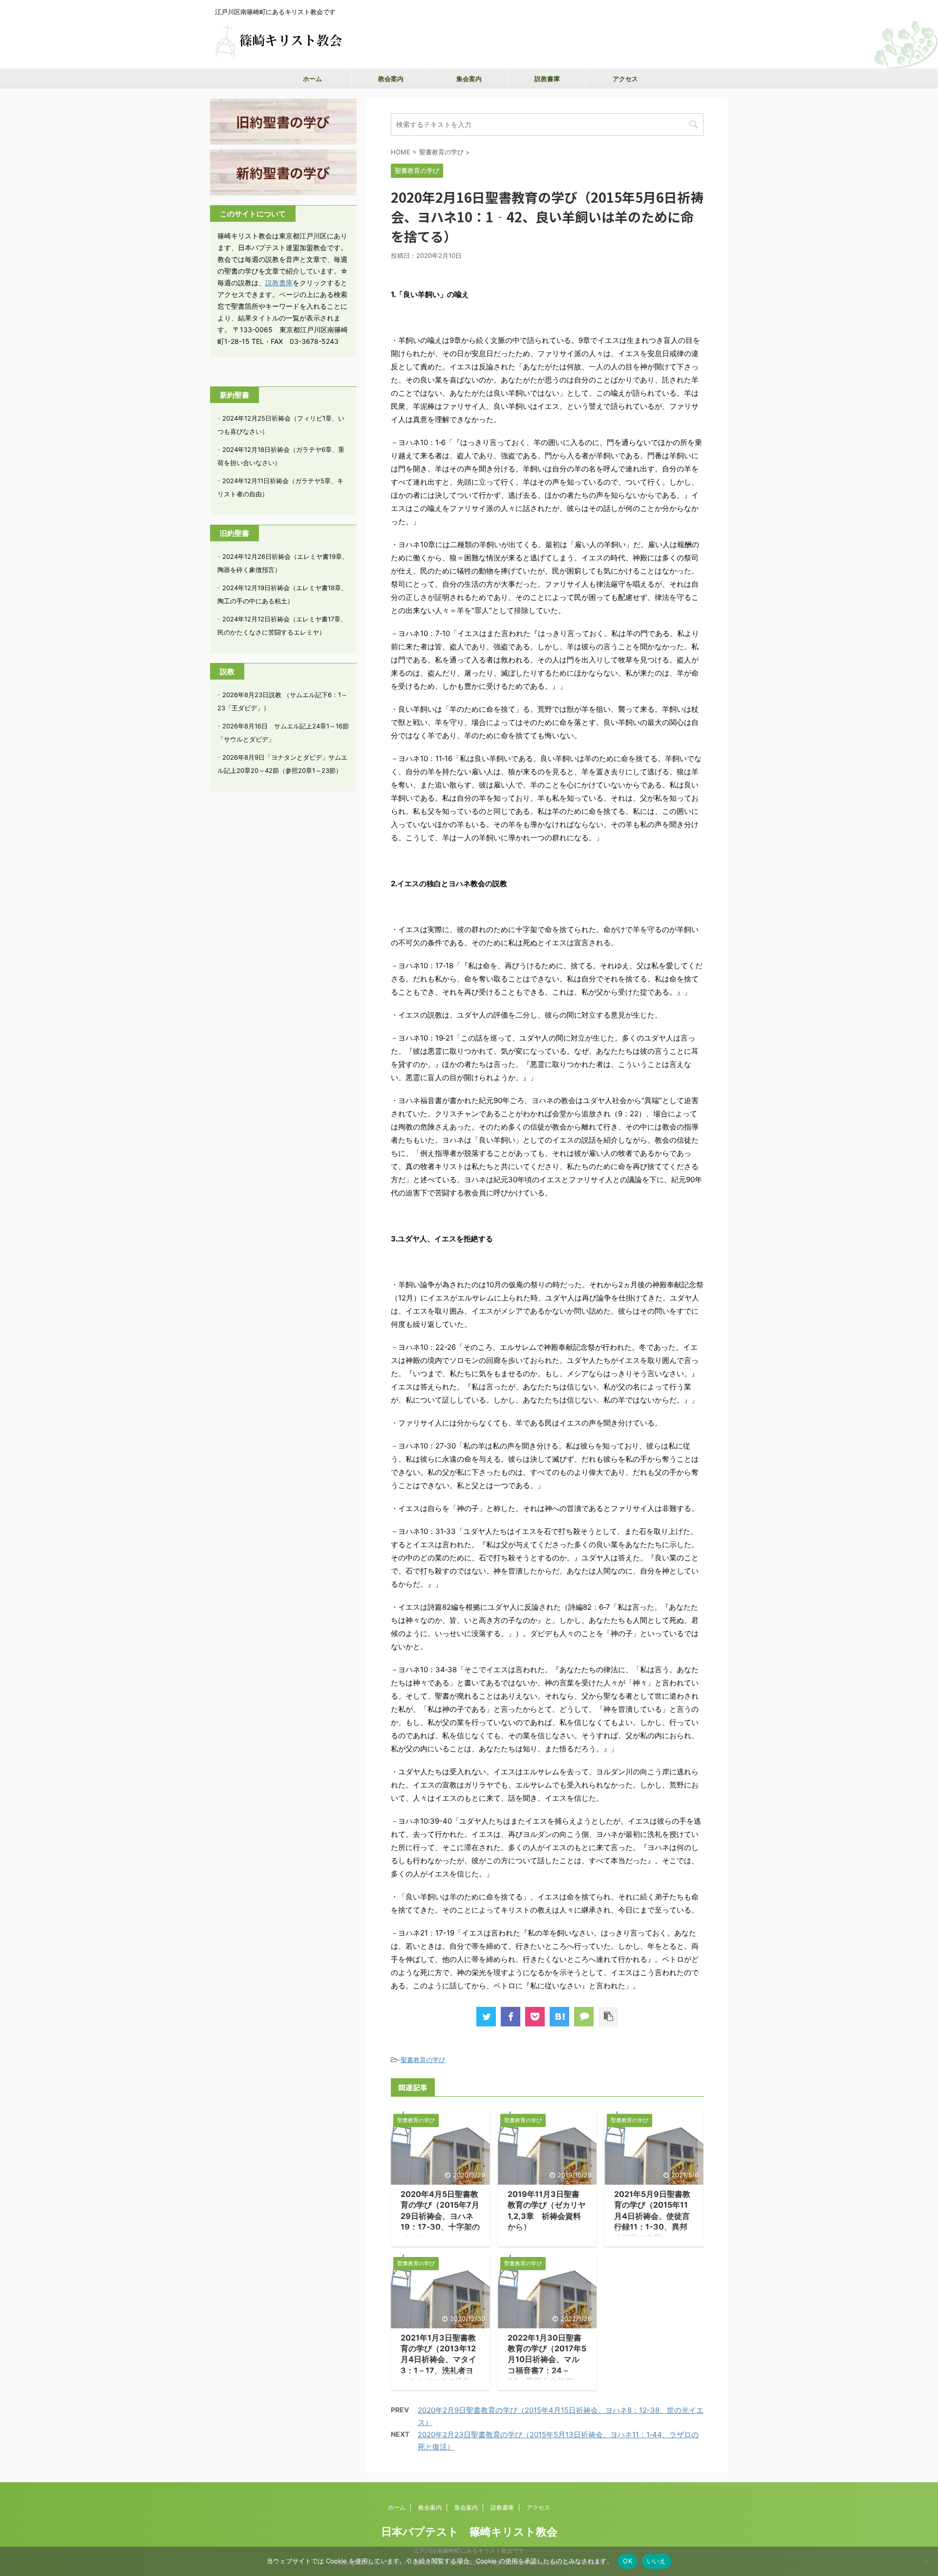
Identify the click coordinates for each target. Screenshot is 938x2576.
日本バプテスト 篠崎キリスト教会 (469, 2532)
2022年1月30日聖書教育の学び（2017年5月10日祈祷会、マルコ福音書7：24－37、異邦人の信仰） (547, 2360)
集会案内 (469, 79)
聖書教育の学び (423, 2060)
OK (628, 2561)
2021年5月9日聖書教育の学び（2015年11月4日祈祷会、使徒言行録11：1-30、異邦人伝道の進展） (652, 2216)
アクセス (625, 79)
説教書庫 (547, 79)
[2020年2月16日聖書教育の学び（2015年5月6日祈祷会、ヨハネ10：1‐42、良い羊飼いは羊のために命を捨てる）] (559, 2017)
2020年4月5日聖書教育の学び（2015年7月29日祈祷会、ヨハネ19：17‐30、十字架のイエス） (440, 2216)
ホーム (312, 79)
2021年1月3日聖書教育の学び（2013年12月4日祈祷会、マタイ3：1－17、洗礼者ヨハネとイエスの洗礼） (440, 2360)
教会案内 (391, 79)
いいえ (657, 2561)
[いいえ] (926, 2561)
